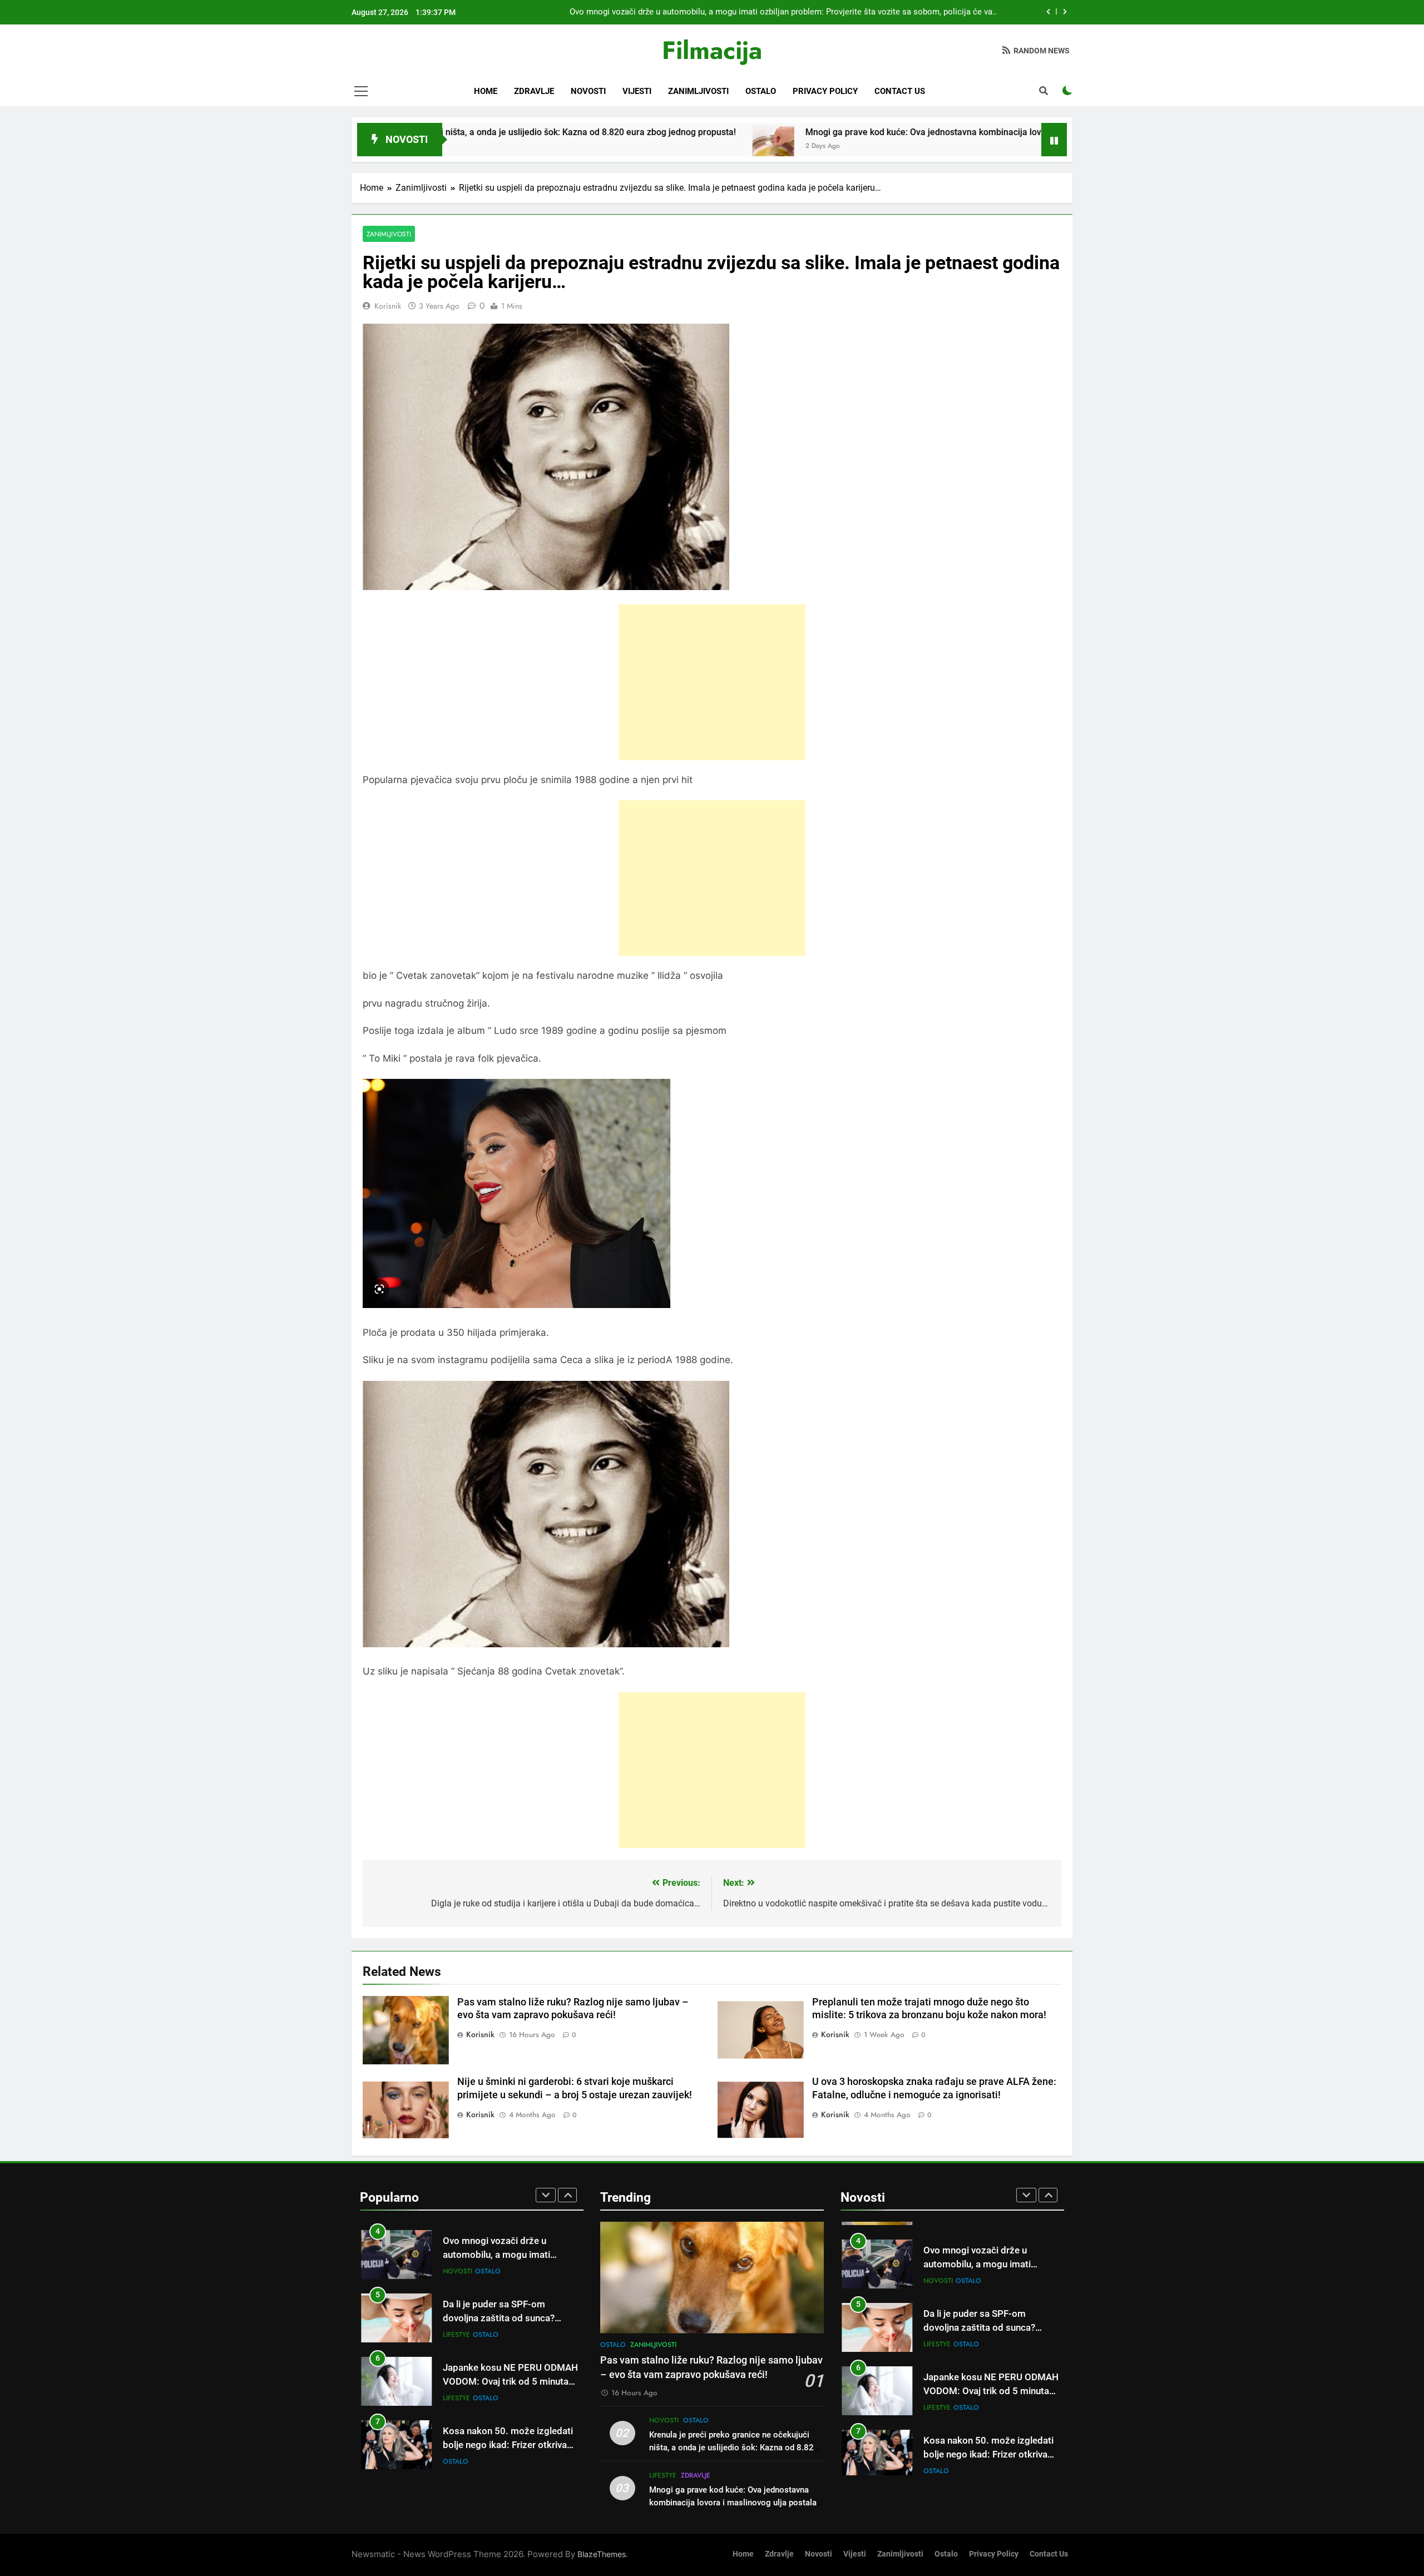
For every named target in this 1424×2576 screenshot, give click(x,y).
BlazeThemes (602, 2554)
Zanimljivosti (698, 91)
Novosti (588, 91)
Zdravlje (534, 91)
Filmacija (712, 50)
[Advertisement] (712, 682)
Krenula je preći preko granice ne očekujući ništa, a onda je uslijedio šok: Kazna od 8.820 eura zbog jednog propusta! (734, 2448)
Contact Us (900, 91)
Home (486, 91)
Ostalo (761, 91)
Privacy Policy (825, 91)
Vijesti (637, 91)
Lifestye (456, 2334)
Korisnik (388, 306)
